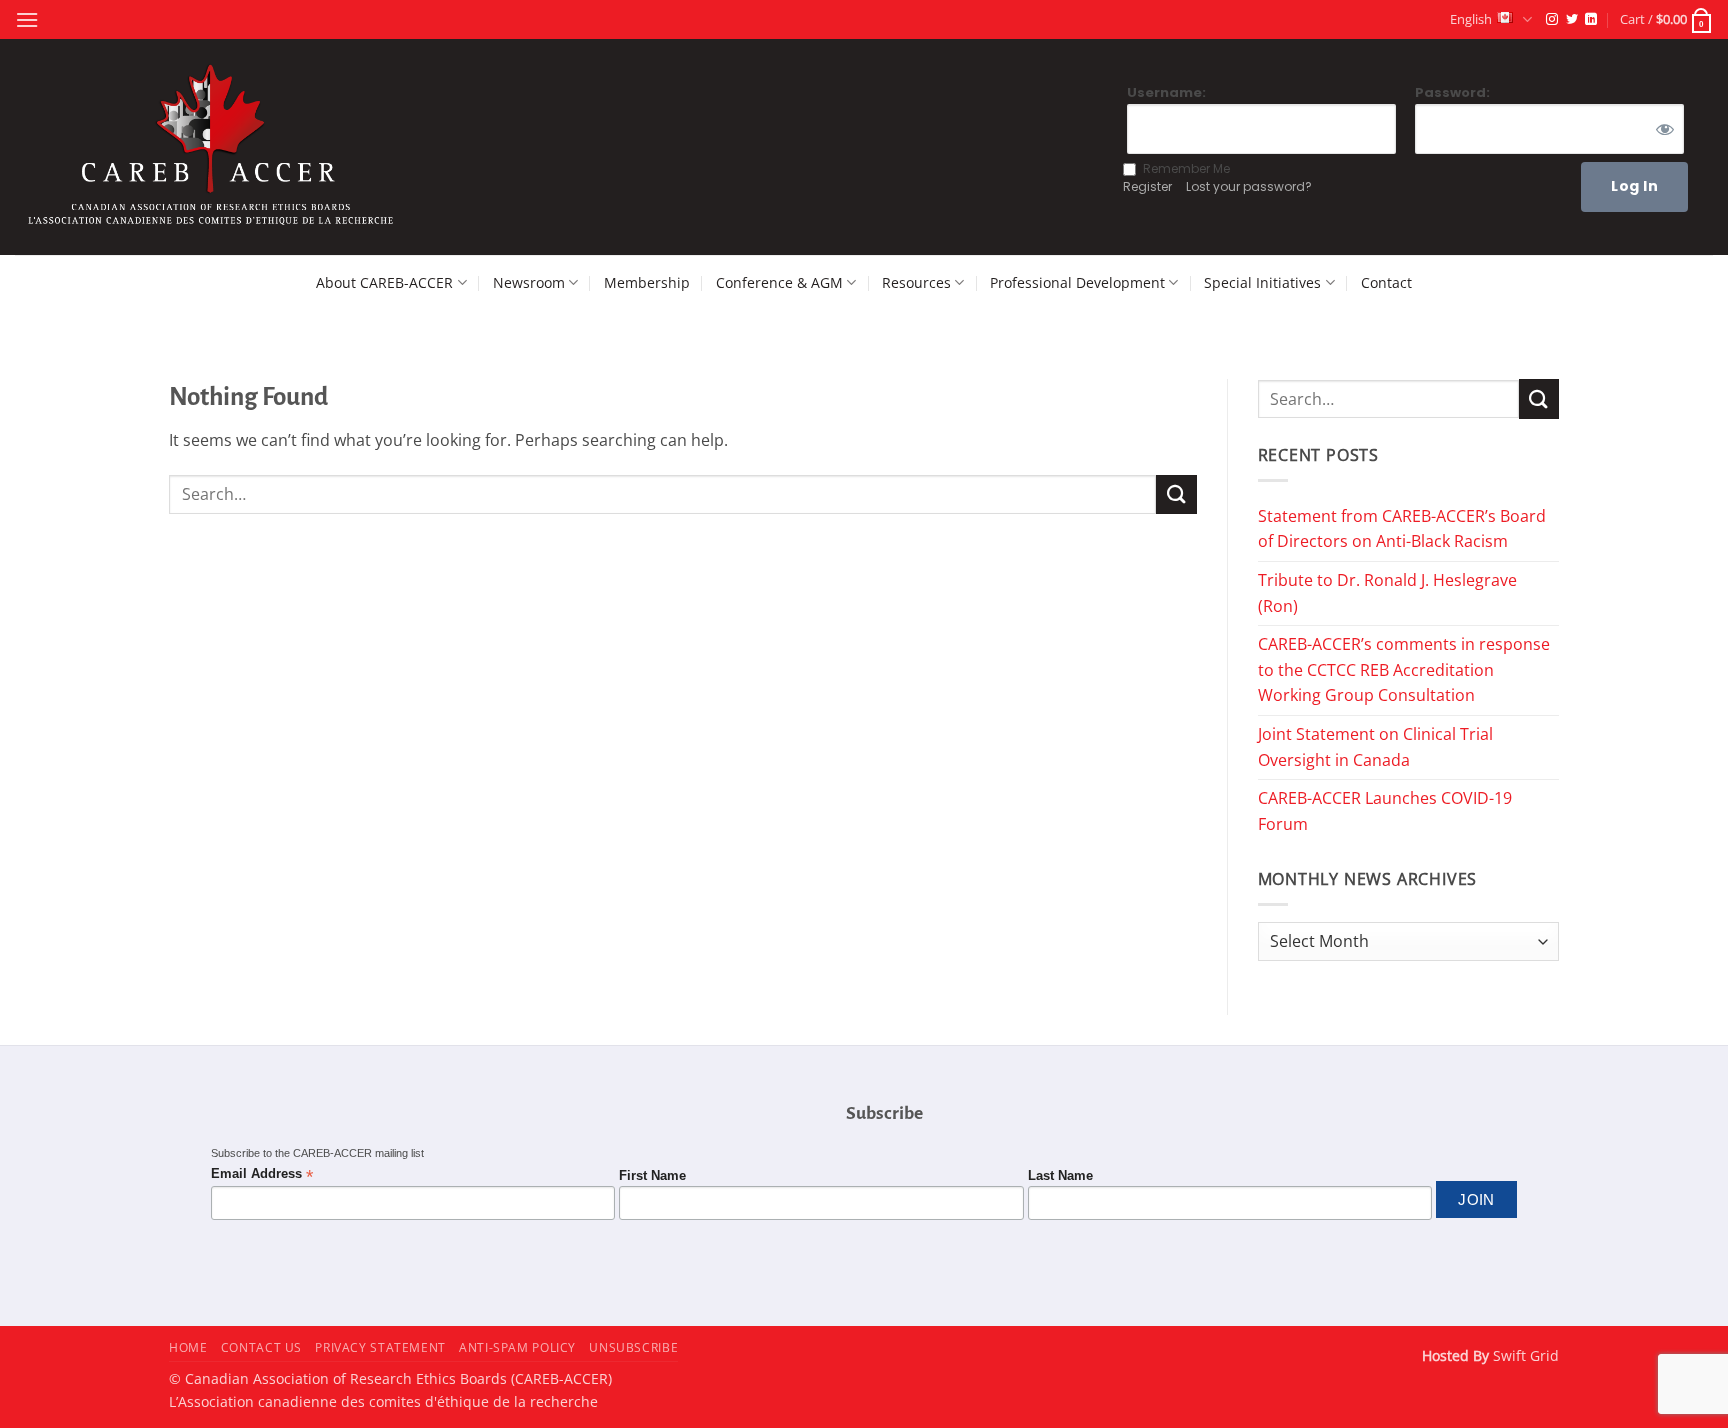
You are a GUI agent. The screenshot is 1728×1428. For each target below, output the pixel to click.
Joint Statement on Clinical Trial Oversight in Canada (1375, 747)
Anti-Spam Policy (517, 1347)
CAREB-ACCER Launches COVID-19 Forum (1385, 811)
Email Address (262, 1174)
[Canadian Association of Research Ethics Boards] (214, 147)
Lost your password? (1249, 186)
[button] (27, 19)
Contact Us (261, 1347)
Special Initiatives (1262, 282)
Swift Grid (1524, 1355)
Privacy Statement (380, 1347)
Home (188, 1347)
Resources (916, 282)
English (1471, 19)
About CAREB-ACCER (384, 282)
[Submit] (1176, 494)
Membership (647, 282)
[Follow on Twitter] (1572, 20)
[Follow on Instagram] (1552, 20)
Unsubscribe (633, 1347)
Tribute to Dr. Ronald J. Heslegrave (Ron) (1387, 593)
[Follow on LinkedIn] (1591, 20)
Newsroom (529, 282)
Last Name (1060, 1176)
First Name (652, 1176)
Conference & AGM (779, 282)
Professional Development (1077, 282)
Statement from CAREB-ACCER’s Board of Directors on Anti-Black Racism (1402, 529)
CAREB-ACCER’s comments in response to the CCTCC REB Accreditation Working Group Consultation (1404, 669)
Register (1147, 186)
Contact (1386, 282)
